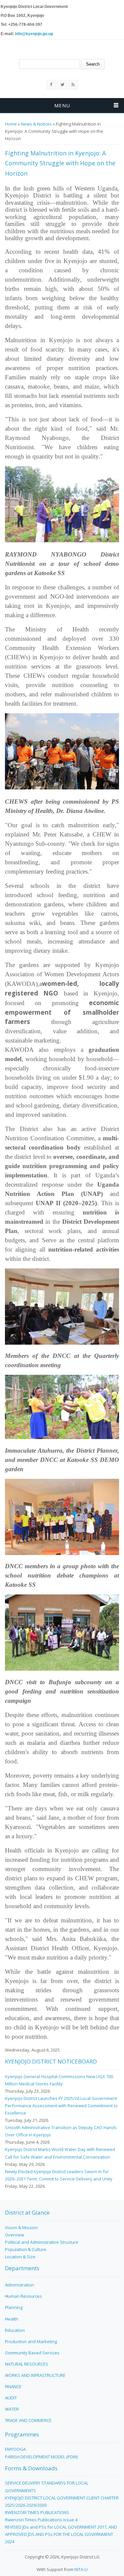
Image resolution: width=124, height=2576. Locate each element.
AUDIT (11, 2398)
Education (15, 2330)
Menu (62, 105)
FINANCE (13, 2387)
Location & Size (20, 2257)
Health (12, 2319)
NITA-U (81, 2569)
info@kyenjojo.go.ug (34, 34)
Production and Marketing (31, 2341)
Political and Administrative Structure (42, 2242)
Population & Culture (26, 2249)
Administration (20, 2285)
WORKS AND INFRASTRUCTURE (35, 2375)
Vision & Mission (21, 2227)
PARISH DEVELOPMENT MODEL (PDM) (41, 2457)
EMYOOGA (15, 2449)
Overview (15, 2235)
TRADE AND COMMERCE (28, 2420)
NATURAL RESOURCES (27, 2364)
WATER (12, 2409)
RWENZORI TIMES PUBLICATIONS (37, 2512)
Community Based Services (32, 2353)
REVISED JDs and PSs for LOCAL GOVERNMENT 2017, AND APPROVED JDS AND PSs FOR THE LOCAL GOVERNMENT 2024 (61, 2534)
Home (11, 124)
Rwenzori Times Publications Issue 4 (41, 2520)
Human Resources (23, 2296)
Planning (14, 2307)
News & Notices (36, 124)
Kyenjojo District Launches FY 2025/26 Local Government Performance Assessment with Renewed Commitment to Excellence (61, 2106)
